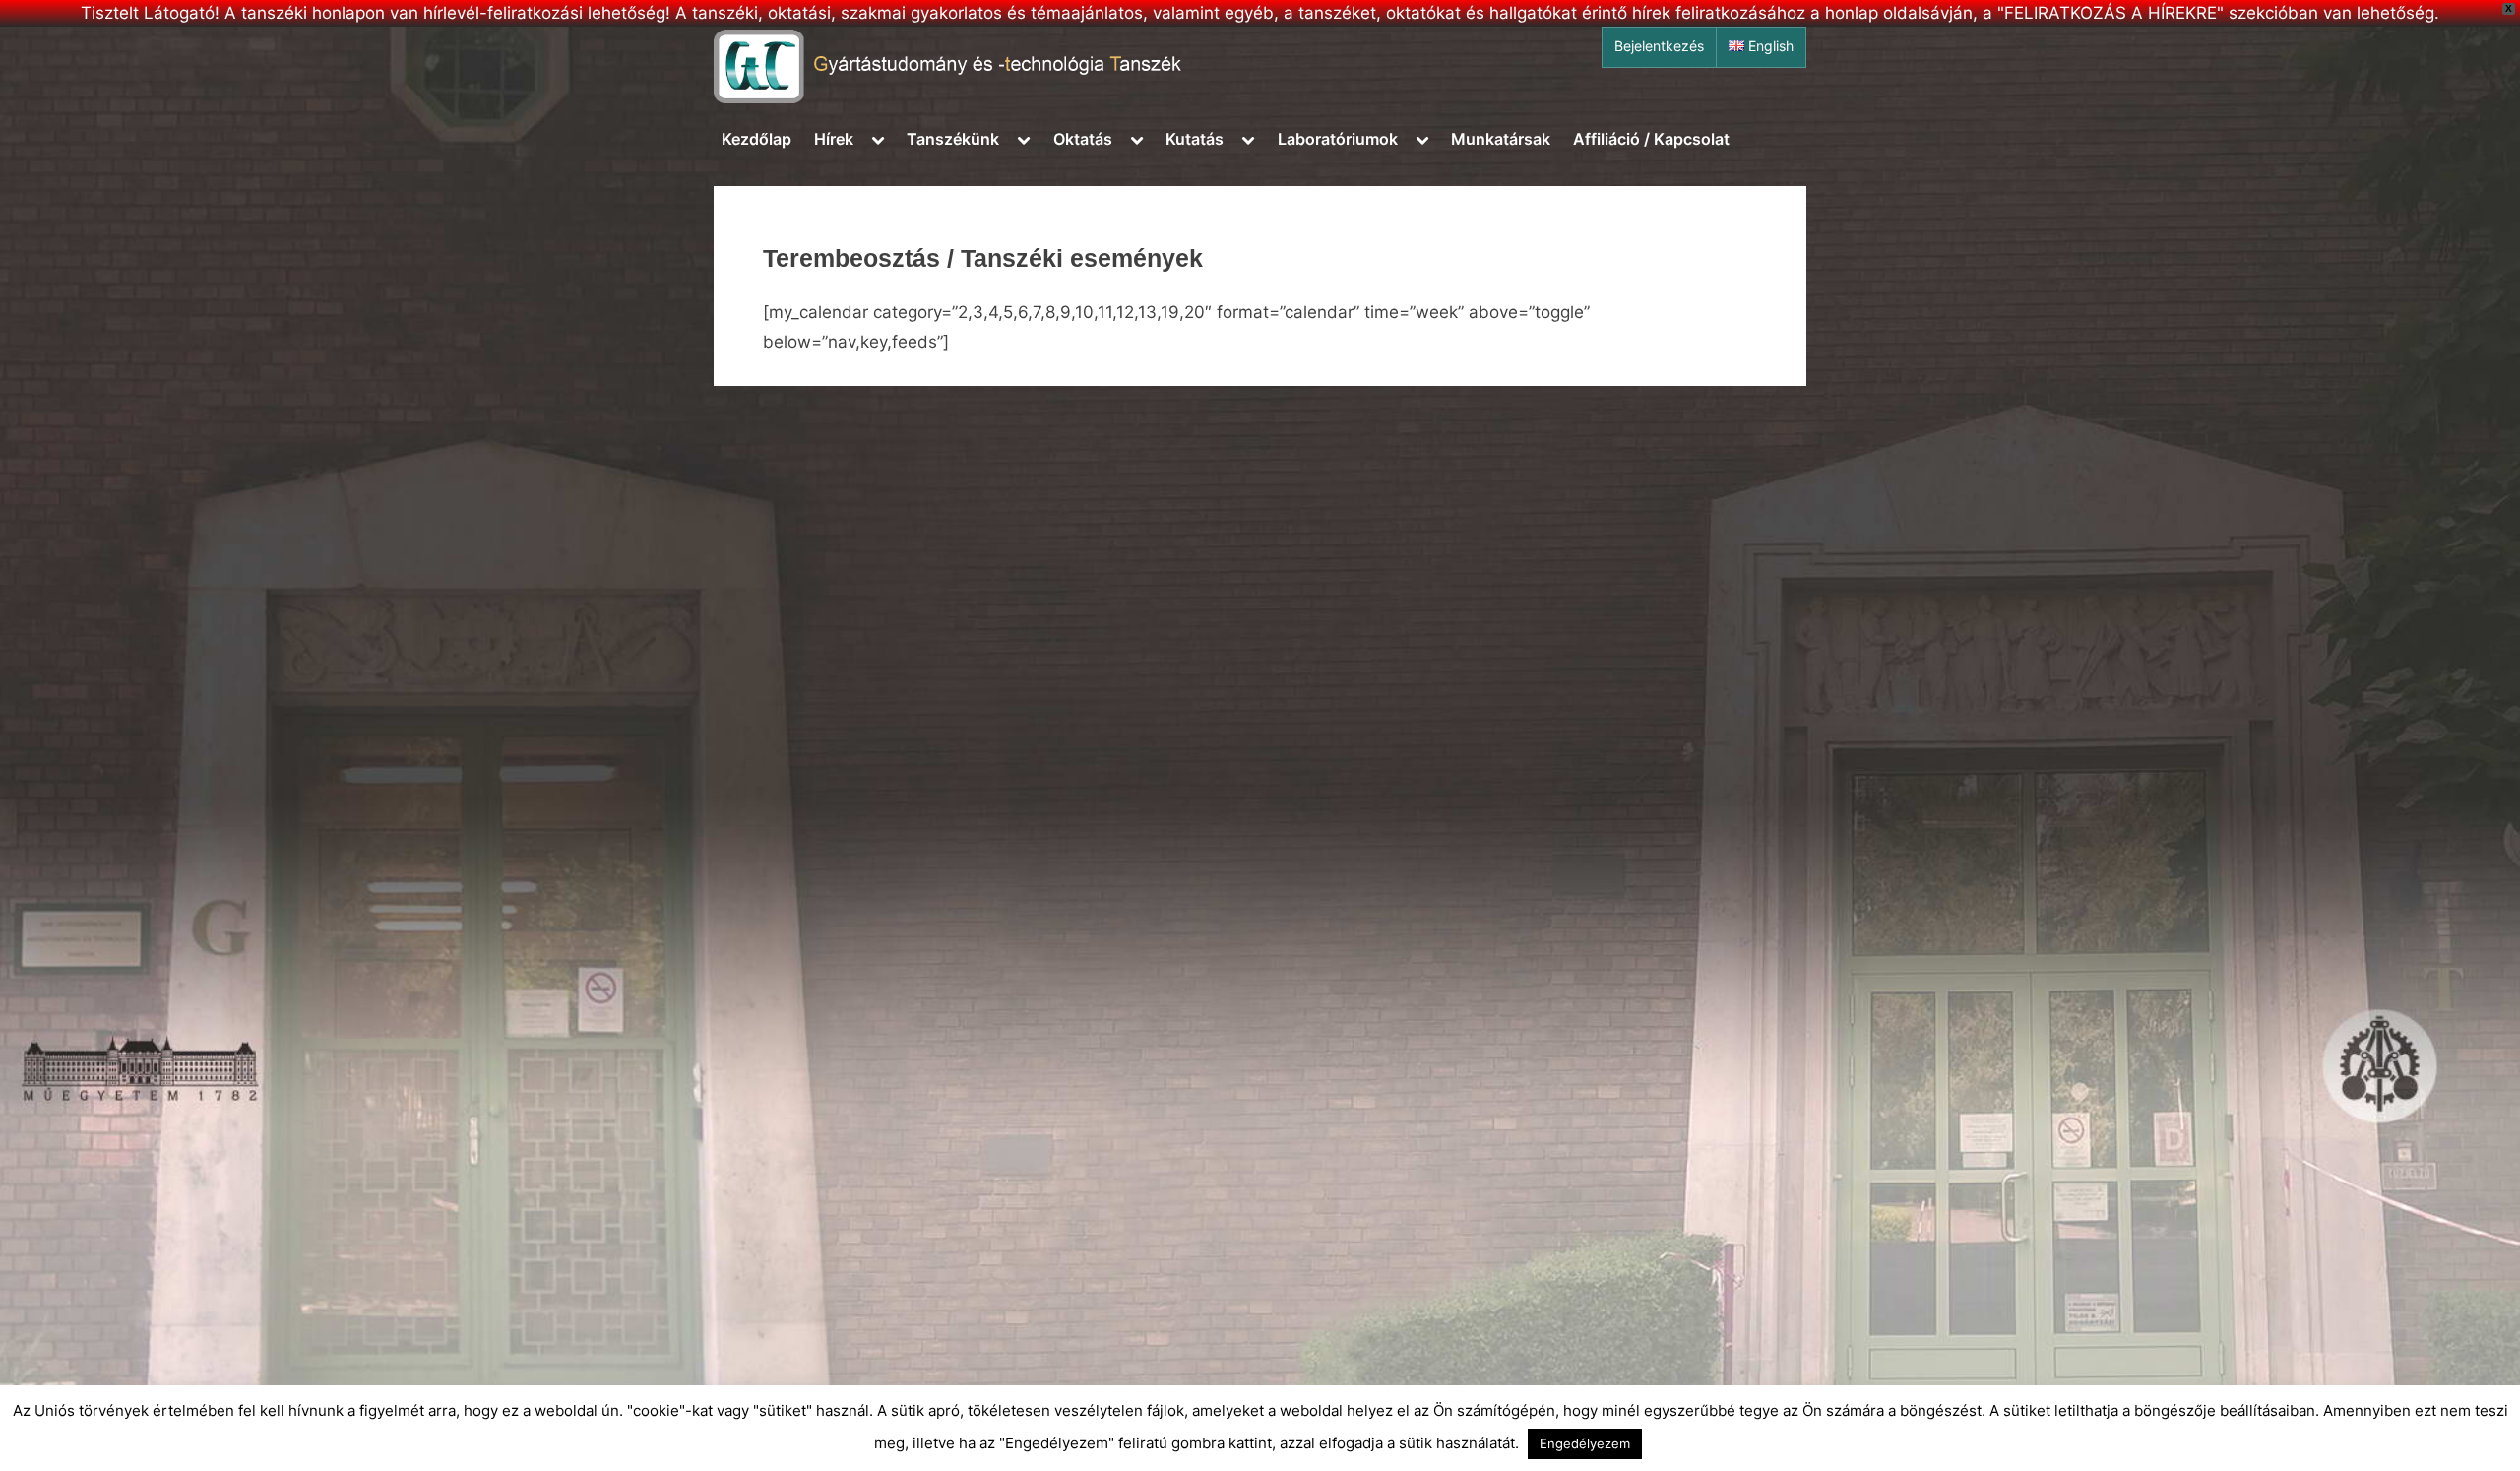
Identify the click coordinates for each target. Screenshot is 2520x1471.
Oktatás (1083, 139)
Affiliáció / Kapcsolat (1651, 139)
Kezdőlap (756, 139)
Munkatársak (1501, 139)
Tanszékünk (953, 139)
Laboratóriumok (1338, 139)
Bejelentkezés (1659, 46)
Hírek (834, 139)
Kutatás (1195, 139)
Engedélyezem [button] (1585, 1443)
